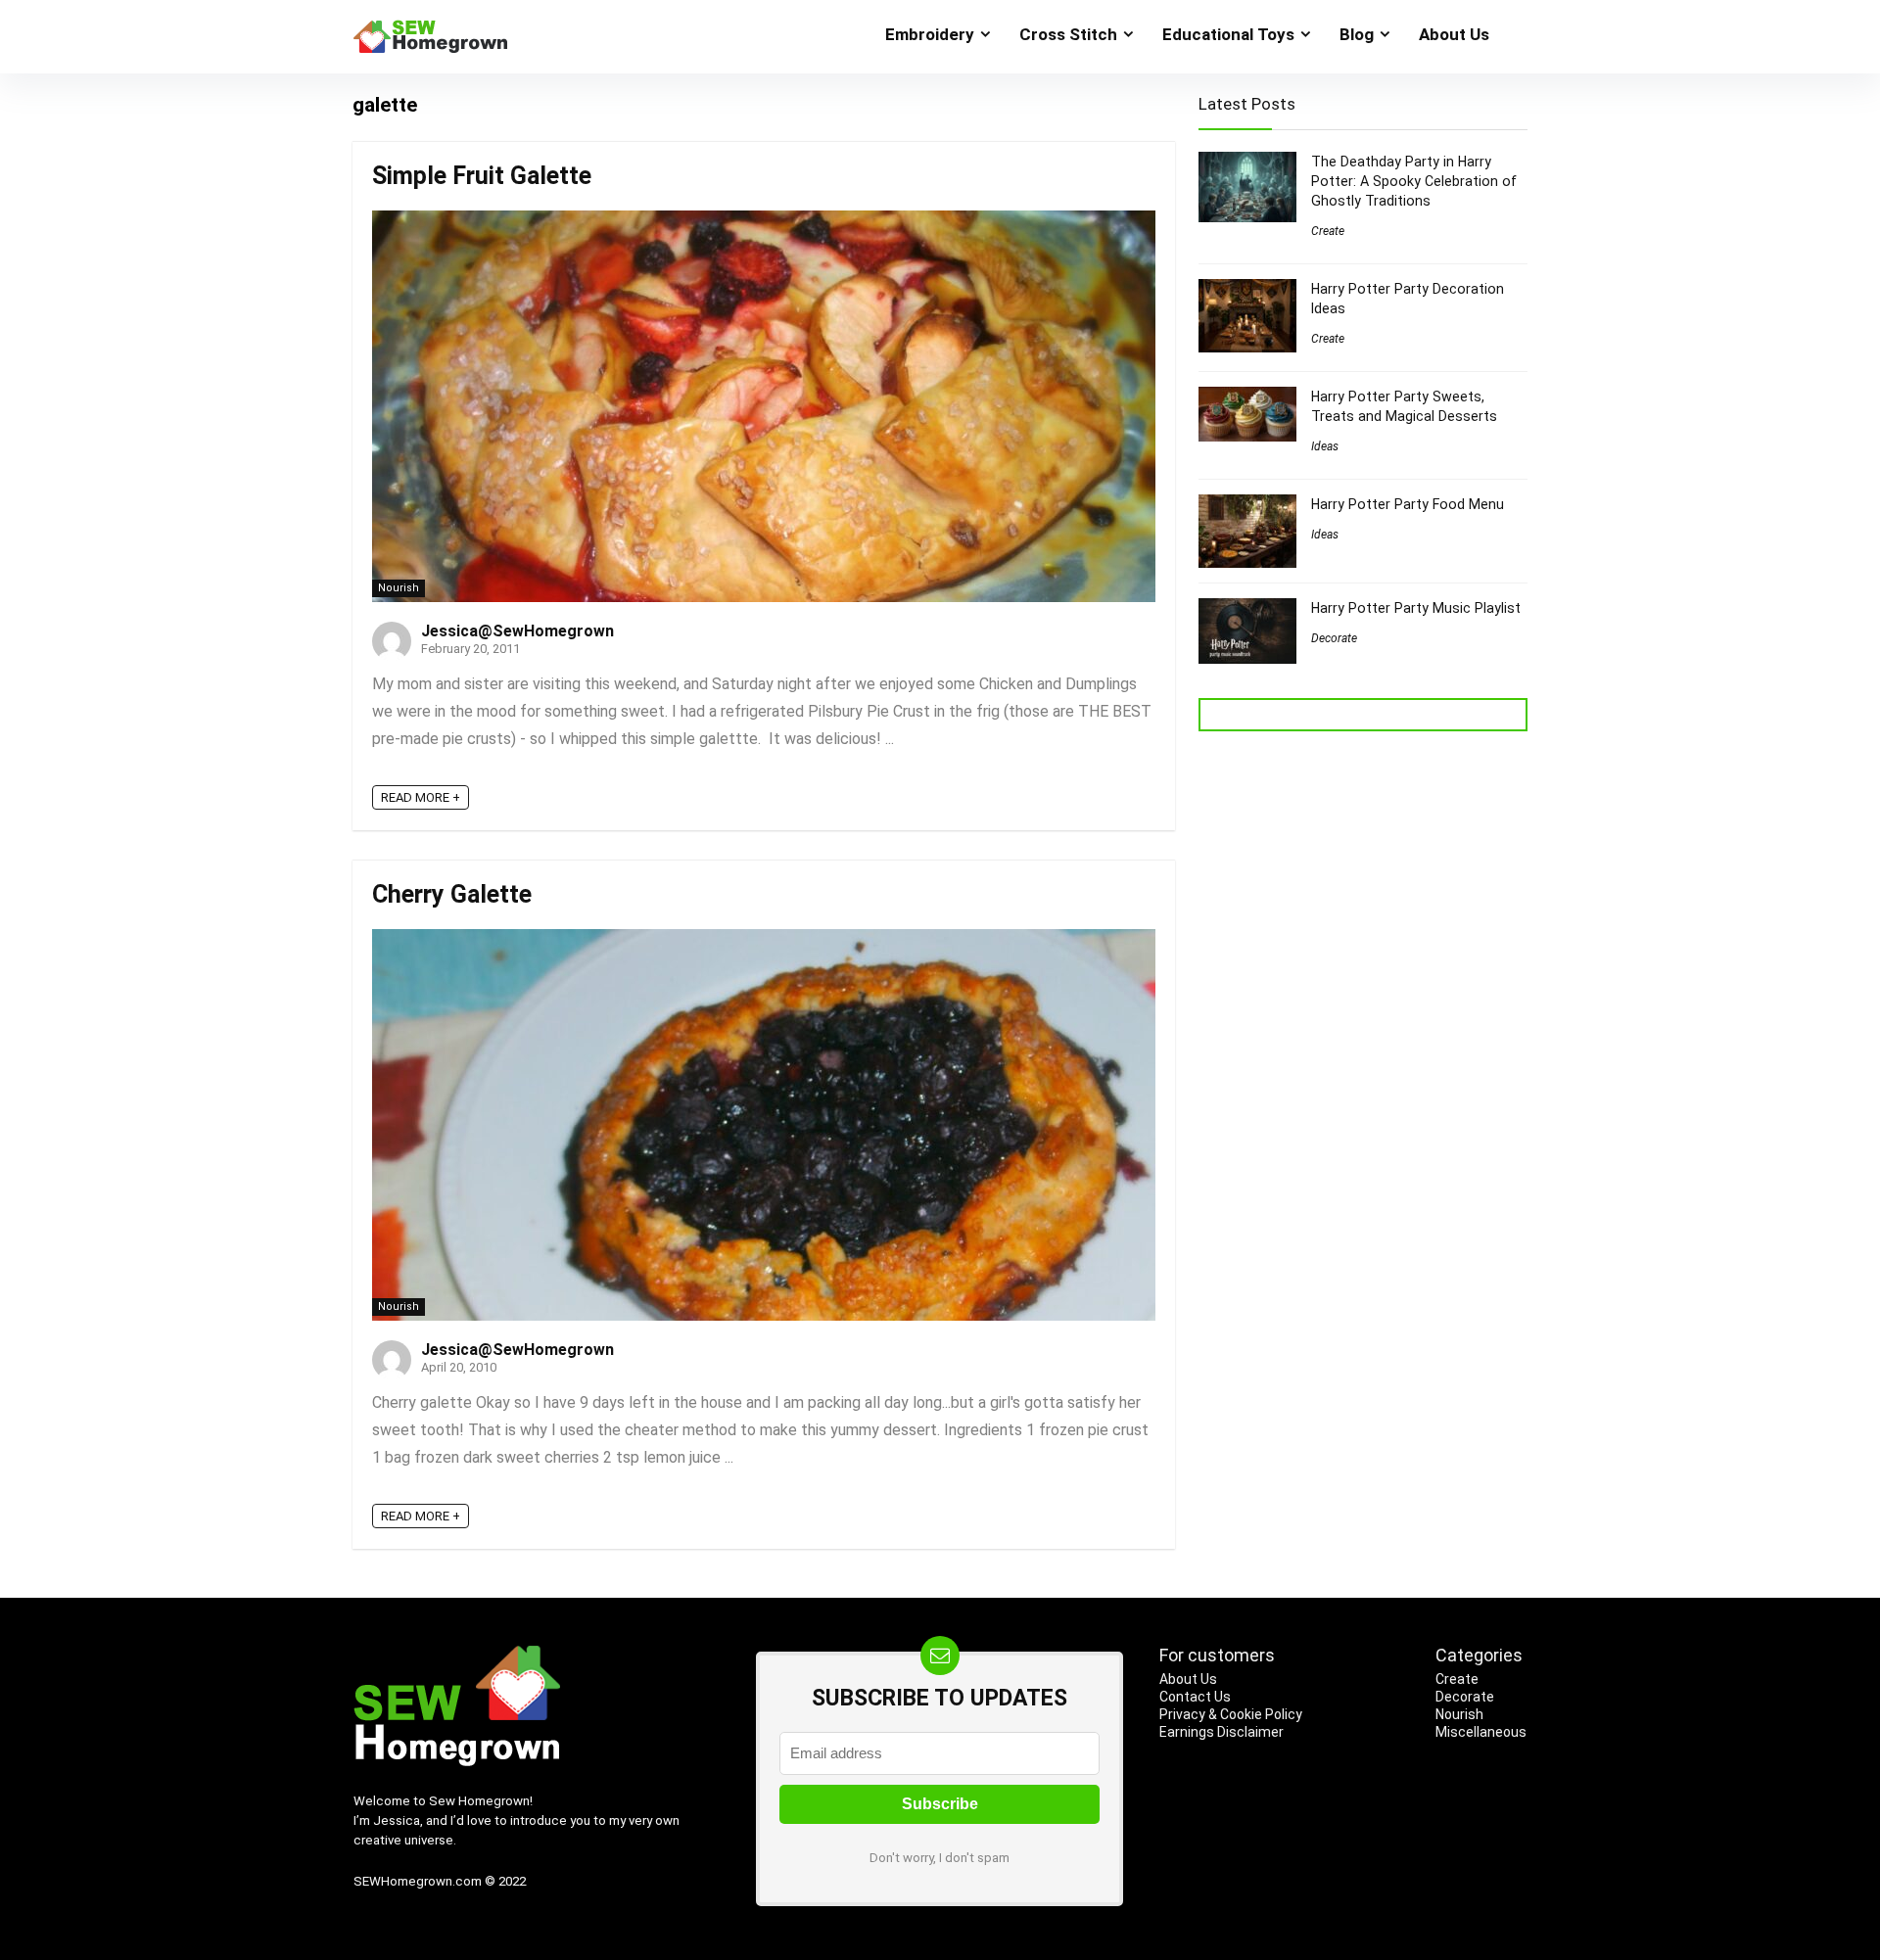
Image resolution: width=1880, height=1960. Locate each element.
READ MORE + (421, 797)
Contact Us (1195, 1697)
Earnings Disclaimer (1222, 1732)
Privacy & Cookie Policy (1231, 1714)
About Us (1454, 34)
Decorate (1334, 638)
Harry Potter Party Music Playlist (1416, 608)
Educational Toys (1228, 34)
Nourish (399, 588)
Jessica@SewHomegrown (517, 631)
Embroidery (930, 34)
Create (1328, 231)
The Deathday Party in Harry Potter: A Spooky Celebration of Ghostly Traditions (1414, 181)
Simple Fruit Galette (482, 176)
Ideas (1325, 446)
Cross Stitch (1068, 34)
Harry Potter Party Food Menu (1408, 504)
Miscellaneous (1481, 1732)
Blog (1357, 34)
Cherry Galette (452, 894)
